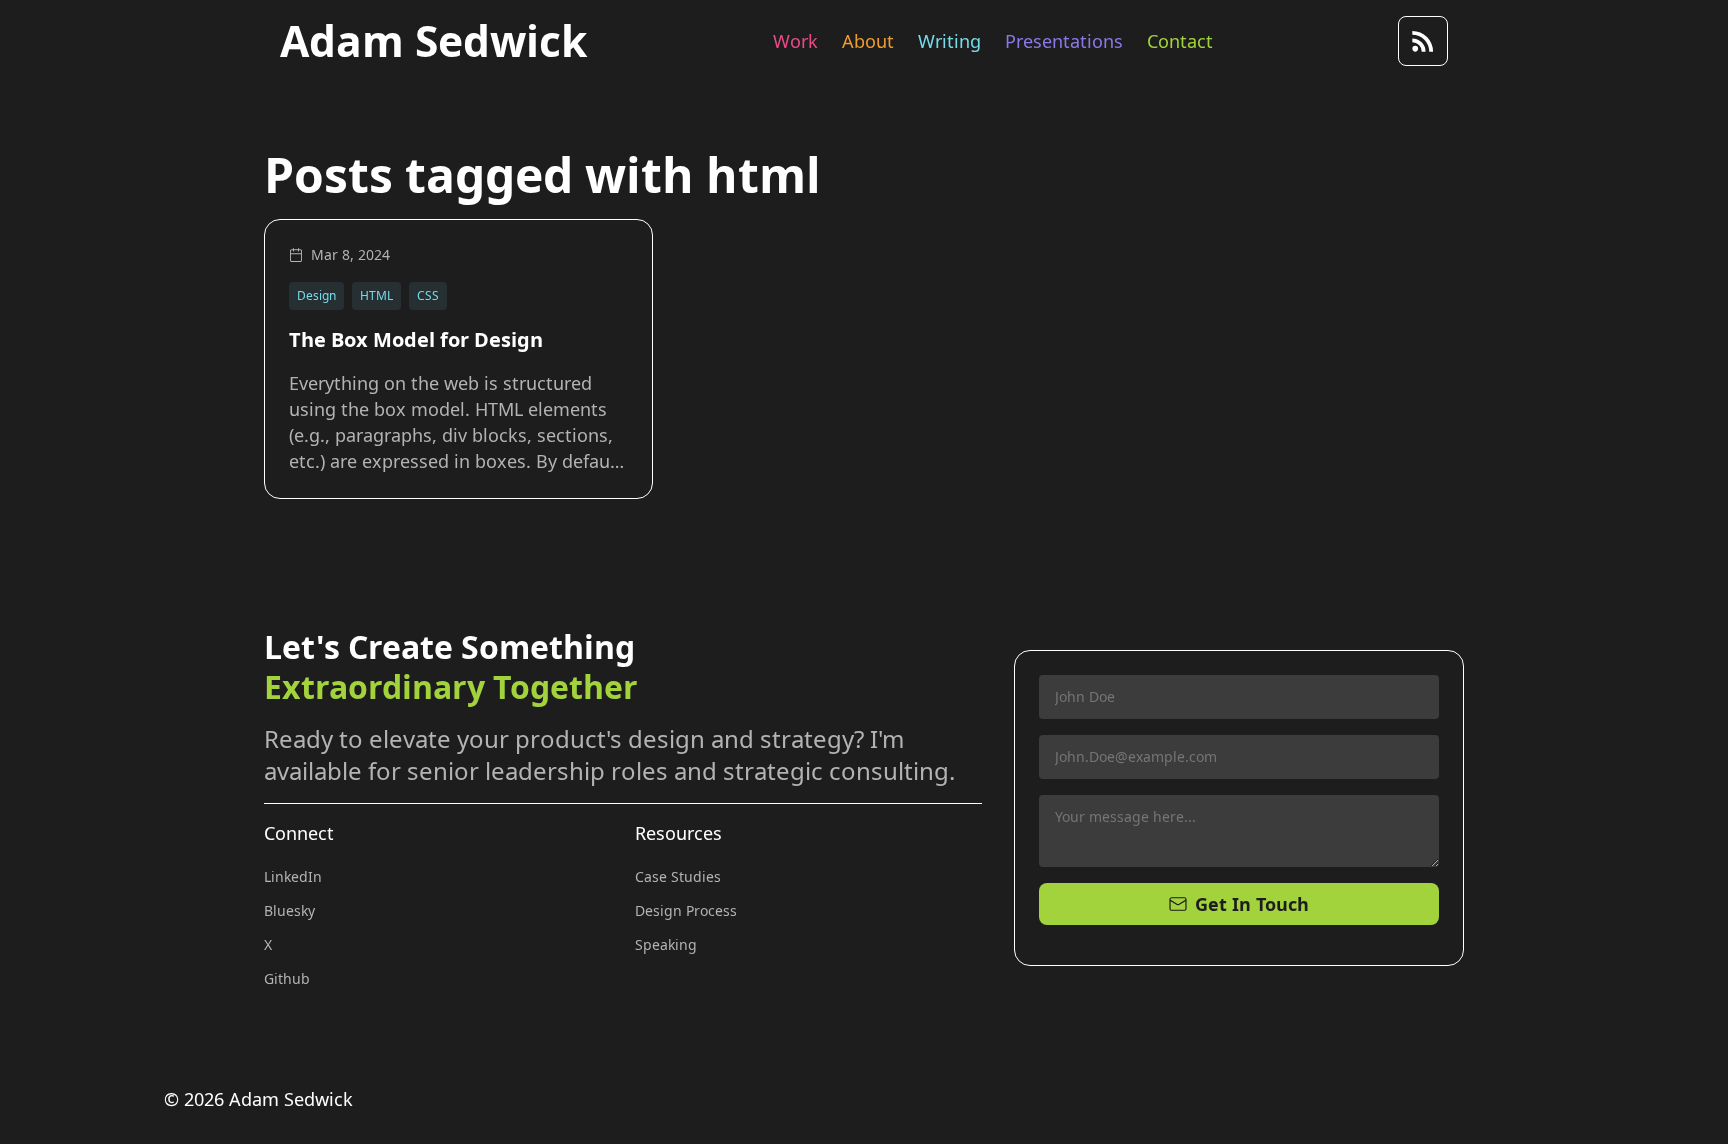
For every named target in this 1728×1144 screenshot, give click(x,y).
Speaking (666, 944)
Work (795, 41)
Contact (1180, 41)
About (868, 41)
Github (287, 978)
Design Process (686, 910)
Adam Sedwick (433, 41)
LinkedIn (293, 876)
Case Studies (678, 876)
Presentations (1064, 41)
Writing (949, 41)
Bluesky (289, 910)
